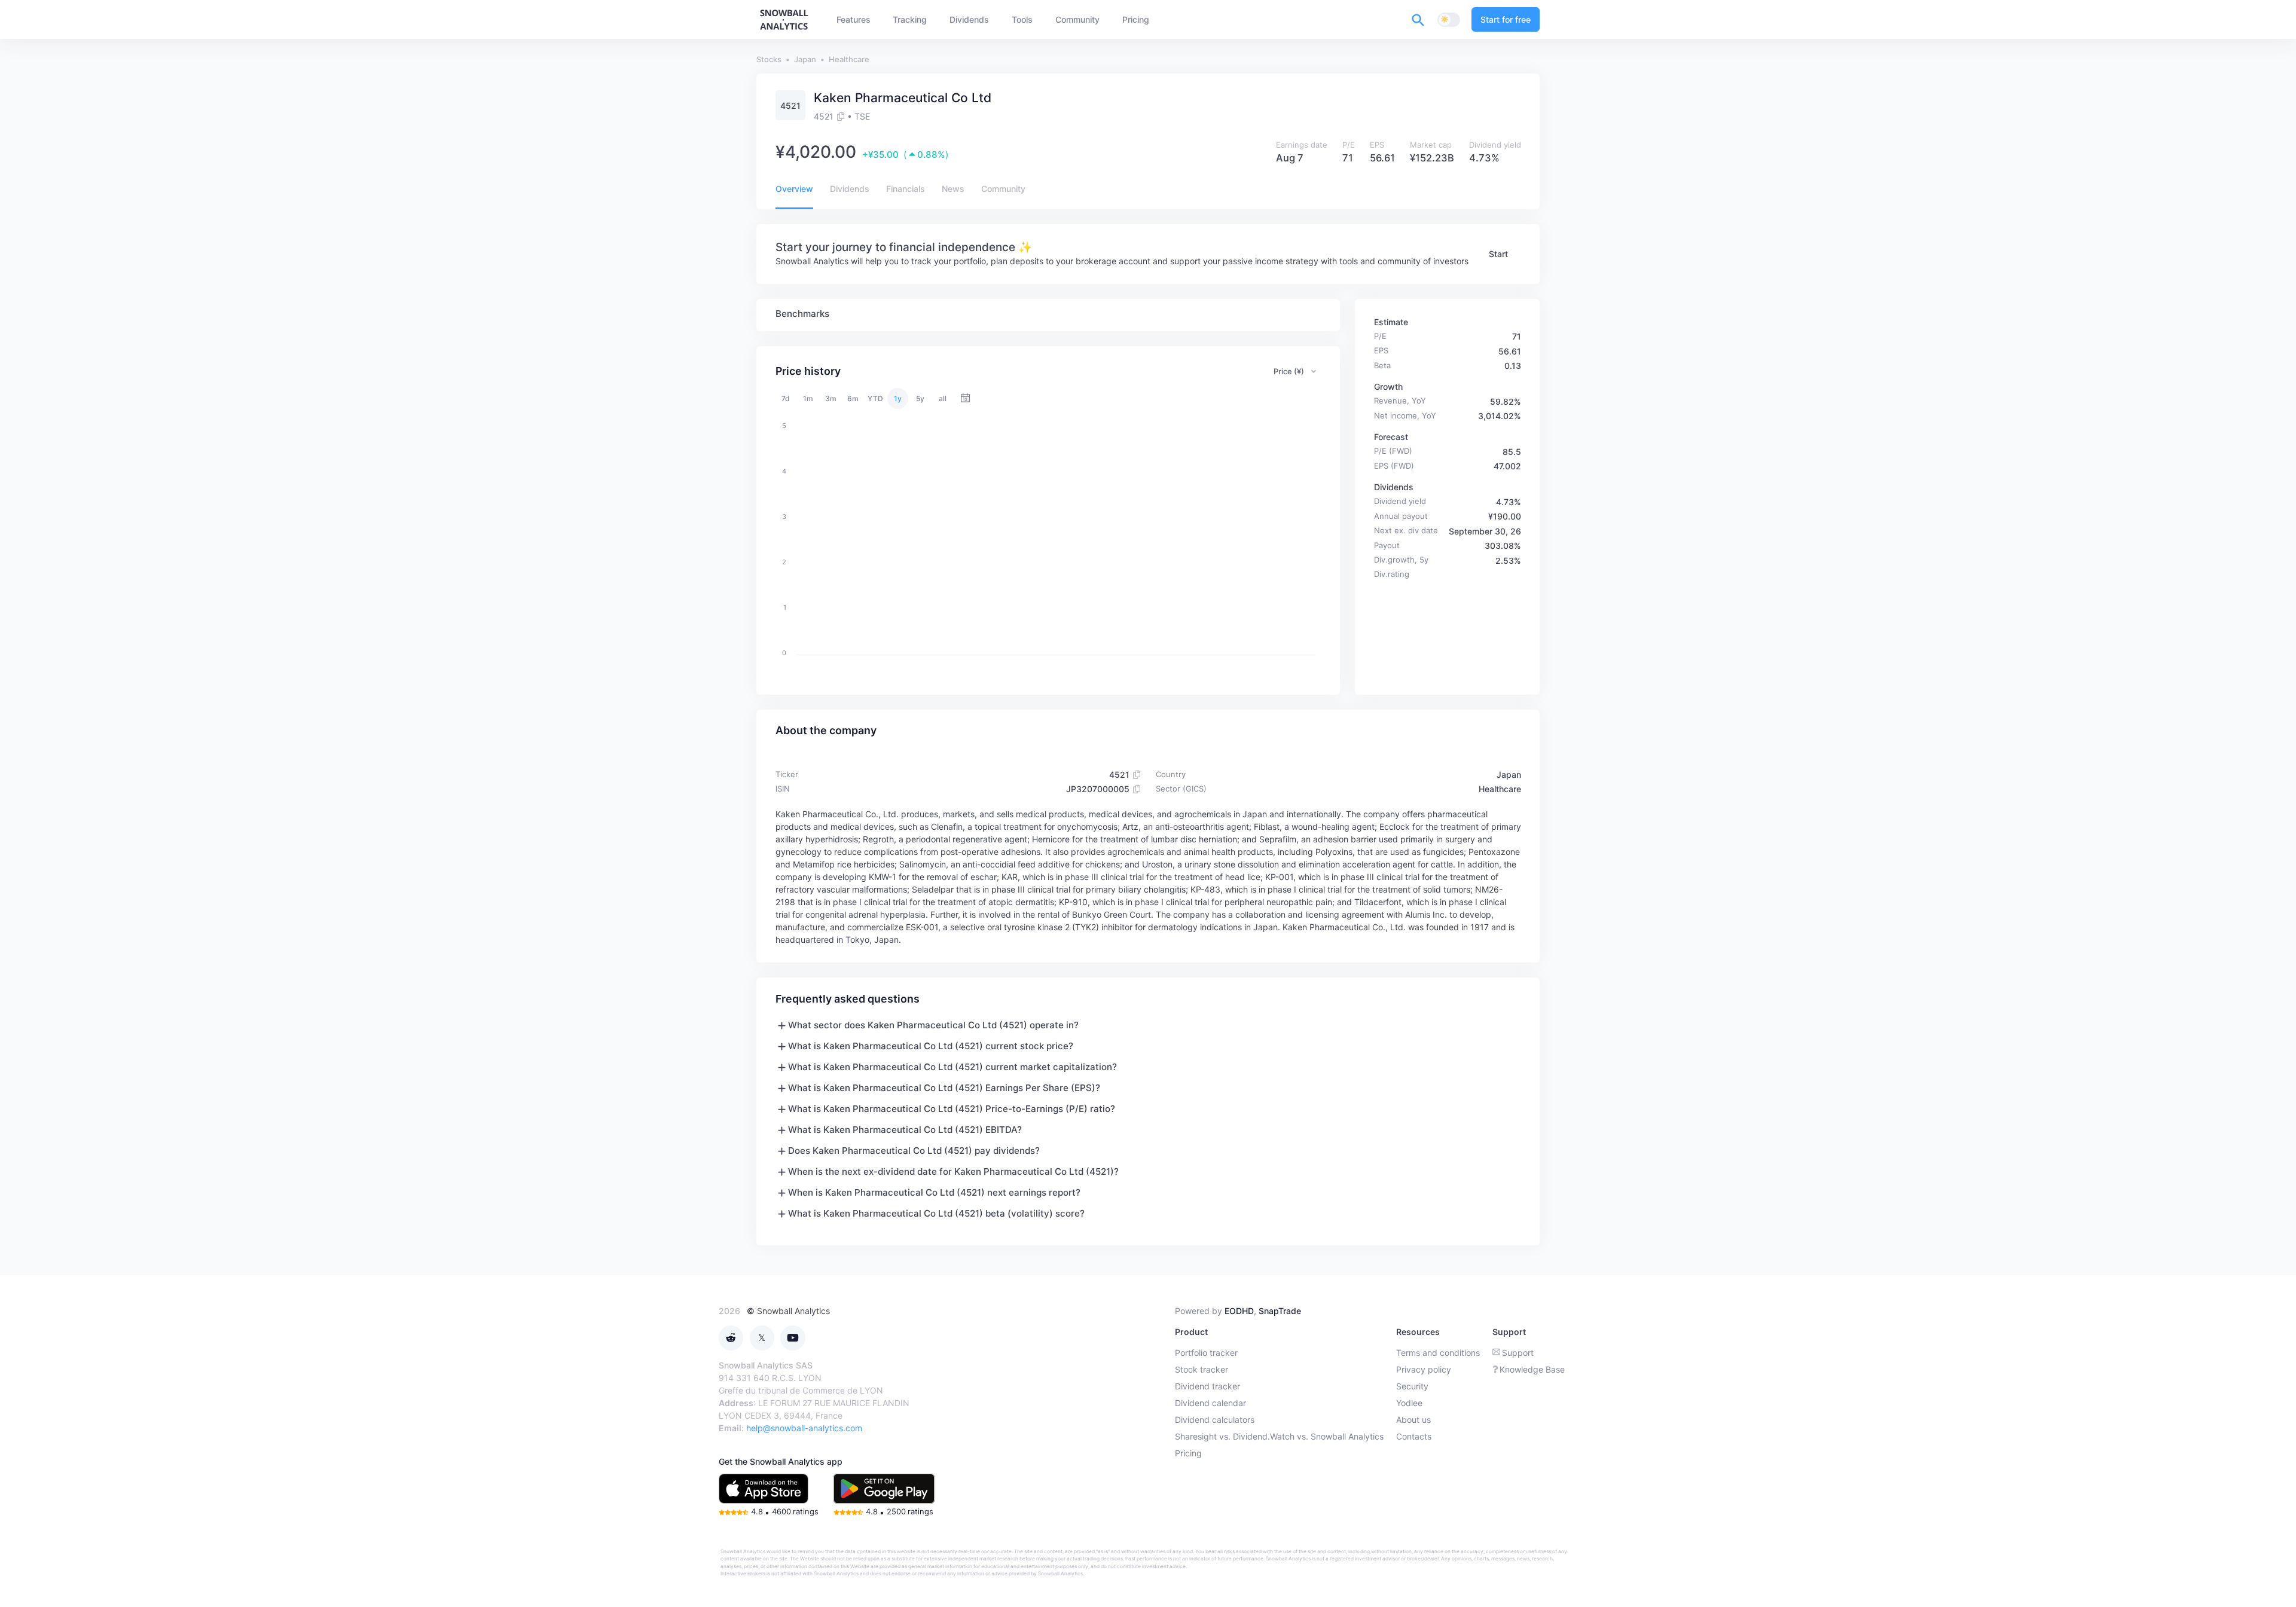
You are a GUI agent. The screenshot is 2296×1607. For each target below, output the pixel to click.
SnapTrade (1280, 1311)
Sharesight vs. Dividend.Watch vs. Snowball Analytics (1279, 1436)
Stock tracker (1202, 1369)
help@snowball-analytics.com (804, 1428)
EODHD (1239, 1311)
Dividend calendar (1210, 1403)
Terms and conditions (1438, 1353)
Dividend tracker (1207, 1386)
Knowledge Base (1532, 1369)
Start (1498, 254)
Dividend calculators (1215, 1420)
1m (808, 398)
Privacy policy (1424, 1369)
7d (786, 398)
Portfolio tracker (1206, 1353)
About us (1413, 1420)
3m (831, 398)
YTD (875, 398)
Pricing (1188, 1453)
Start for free (1506, 19)
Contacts (1414, 1436)
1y (898, 398)
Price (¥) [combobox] (1289, 371)
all (943, 398)
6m (853, 398)
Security (1412, 1386)
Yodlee (1409, 1403)
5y (920, 398)
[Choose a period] (965, 398)
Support (1518, 1353)
